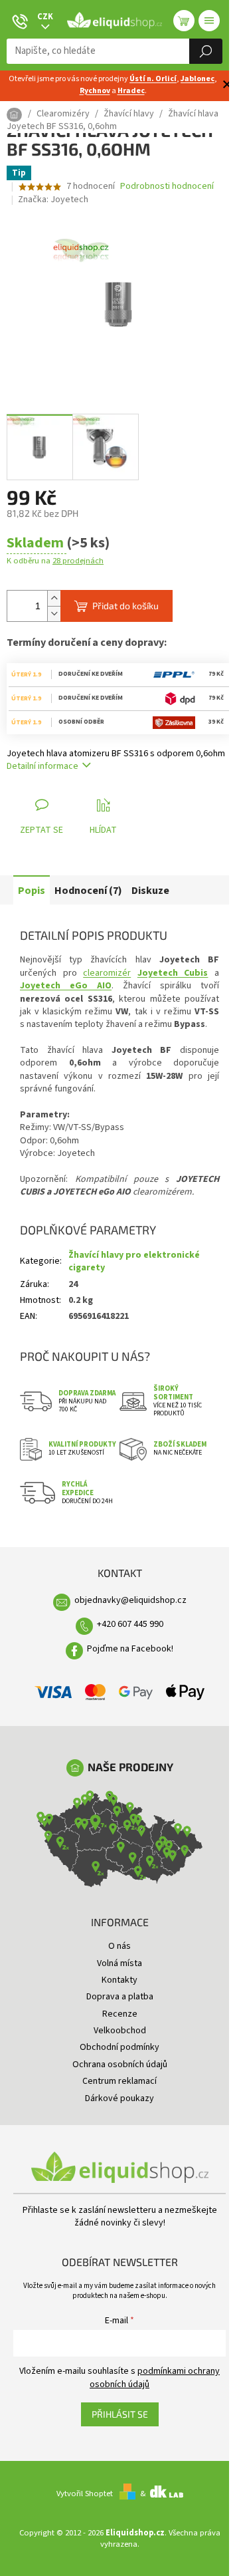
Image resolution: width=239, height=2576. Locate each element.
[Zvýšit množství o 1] (54, 598)
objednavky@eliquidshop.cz (130, 1600)
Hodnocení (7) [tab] (88, 891)
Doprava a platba (120, 1997)
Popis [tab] (32, 891)
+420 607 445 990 (130, 1624)
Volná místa (119, 1963)
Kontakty (119, 1980)
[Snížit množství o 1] (54, 614)
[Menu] (209, 21)
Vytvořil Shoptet (85, 2494)
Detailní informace (42, 766)
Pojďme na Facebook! (130, 1649)
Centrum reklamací (119, 2081)
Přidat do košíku (125, 606)
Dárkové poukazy (119, 2098)
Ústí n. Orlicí (153, 79)
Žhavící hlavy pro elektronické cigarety (134, 1261)
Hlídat (103, 830)
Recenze (120, 2014)
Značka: (53, 200)
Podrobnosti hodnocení (167, 187)
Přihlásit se (120, 2414)
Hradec (131, 91)
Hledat (206, 51)
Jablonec (198, 79)
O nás (119, 1946)
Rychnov (95, 91)
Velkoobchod (120, 2031)
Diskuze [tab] (150, 891)
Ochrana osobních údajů (120, 2065)
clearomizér (107, 973)
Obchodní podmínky (119, 2047)
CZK (45, 17)
